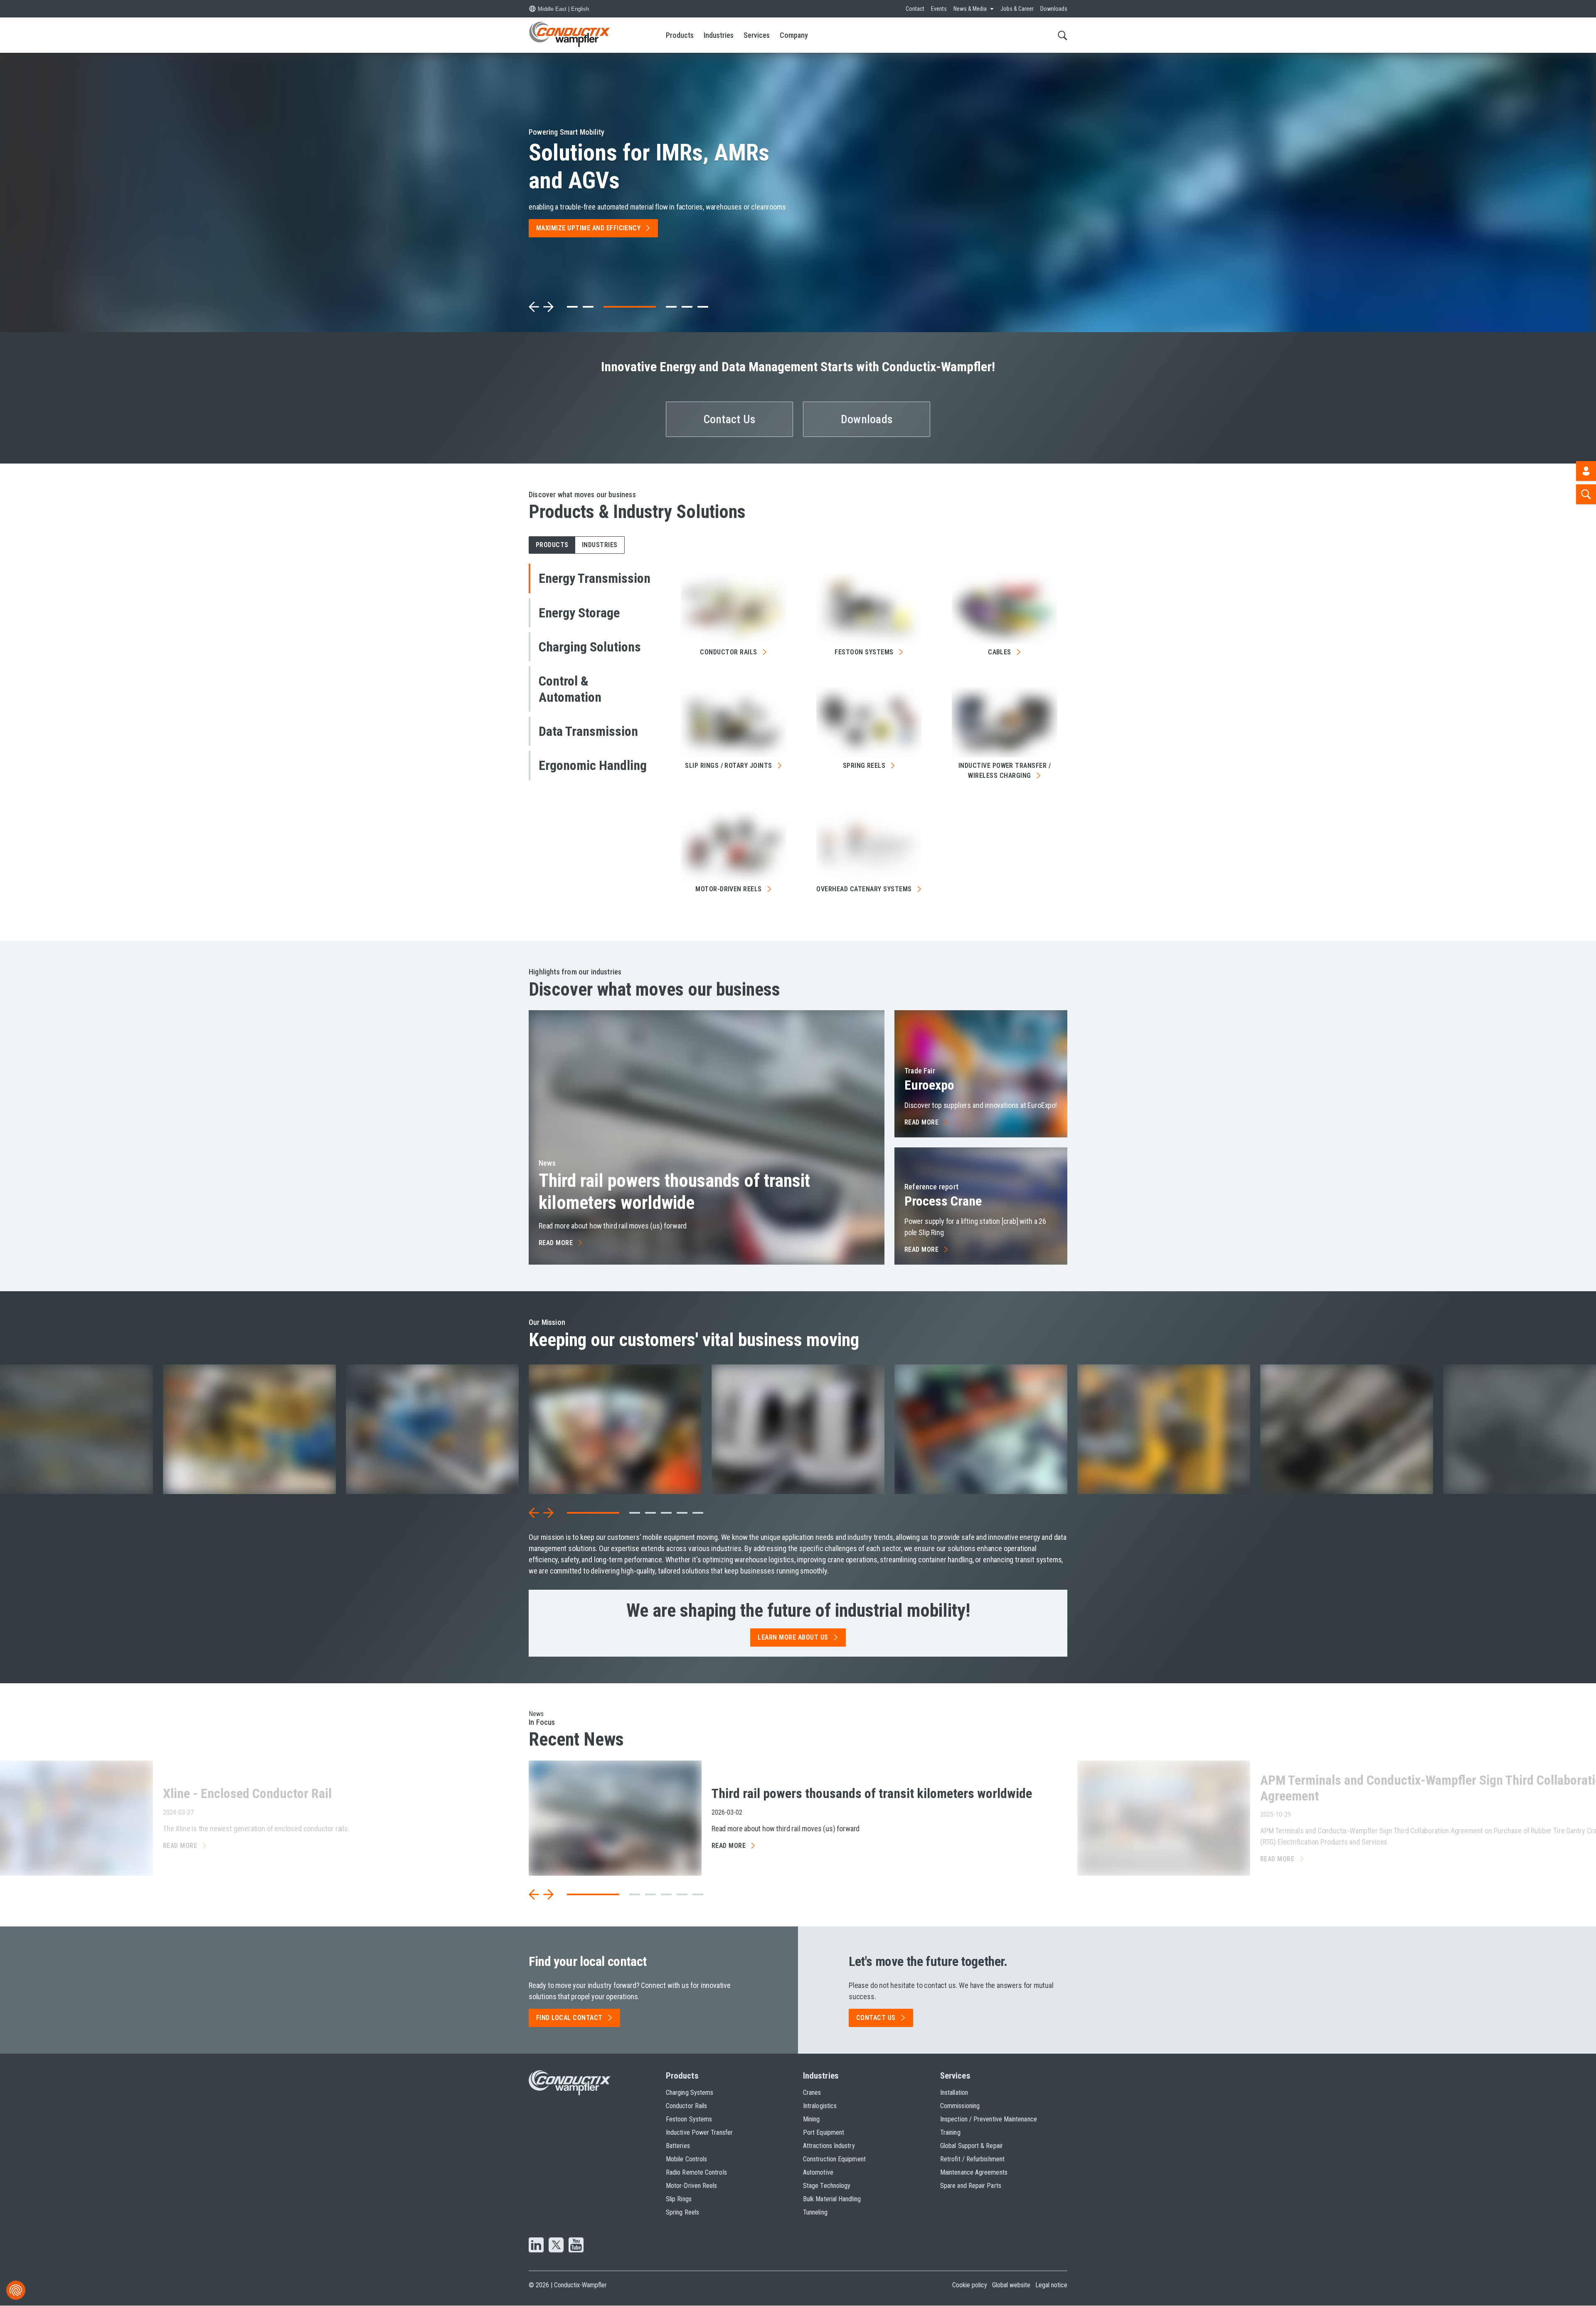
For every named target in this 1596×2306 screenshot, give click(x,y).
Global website (1011, 2285)
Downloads (1054, 9)
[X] (556, 2246)
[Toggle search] (1063, 35)
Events (939, 9)
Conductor (728, 652)
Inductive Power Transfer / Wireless (1005, 771)
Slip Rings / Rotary (729, 766)
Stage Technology (827, 2186)
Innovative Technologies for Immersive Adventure (659, 166)
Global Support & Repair (972, 2146)
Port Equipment (824, 2132)
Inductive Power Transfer (699, 2132)
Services (757, 35)
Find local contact (569, 2018)
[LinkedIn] (536, 2246)
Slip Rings (679, 2199)
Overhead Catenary (864, 889)
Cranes (812, 2093)
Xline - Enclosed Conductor (247, 1793)
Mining (811, 2119)
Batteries (678, 2146)
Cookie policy (970, 2285)
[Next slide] (548, 307)
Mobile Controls (686, 2159)
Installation (954, 2093)
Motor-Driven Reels (691, 2186)
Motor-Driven (729, 889)
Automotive (818, 2172)
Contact (915, 9)
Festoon (864, 652)
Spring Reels (682, 2212)
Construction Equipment (834, 2159)
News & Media (970, 9)
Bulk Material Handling (832, 2199)
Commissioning (960, 2106)
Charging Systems (690, 2093)
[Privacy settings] (16, 2290)
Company (794, 35)
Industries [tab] (600, 545)
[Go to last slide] (534, 1513)
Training (950, 2132)
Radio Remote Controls (696, 2172)
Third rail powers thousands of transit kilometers (674, 1192)
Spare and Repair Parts (971, 2186)
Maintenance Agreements (974, 2172)
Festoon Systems (689, 2119)
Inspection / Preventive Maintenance (989, 2119)
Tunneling (815, 2212)
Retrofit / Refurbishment (972, 2159)
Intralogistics (820, 2106)
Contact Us (730, 419)
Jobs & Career (1017, 9)
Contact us (876, 2018)
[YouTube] (576, 2246)
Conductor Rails (686, 2106)
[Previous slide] (534, 307)
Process (943, 1201)
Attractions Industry (829, 2146)
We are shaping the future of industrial (798, 1611)
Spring (864, 766)
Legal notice (1051, 2285)
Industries (719, 35)
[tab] (572, 307)
